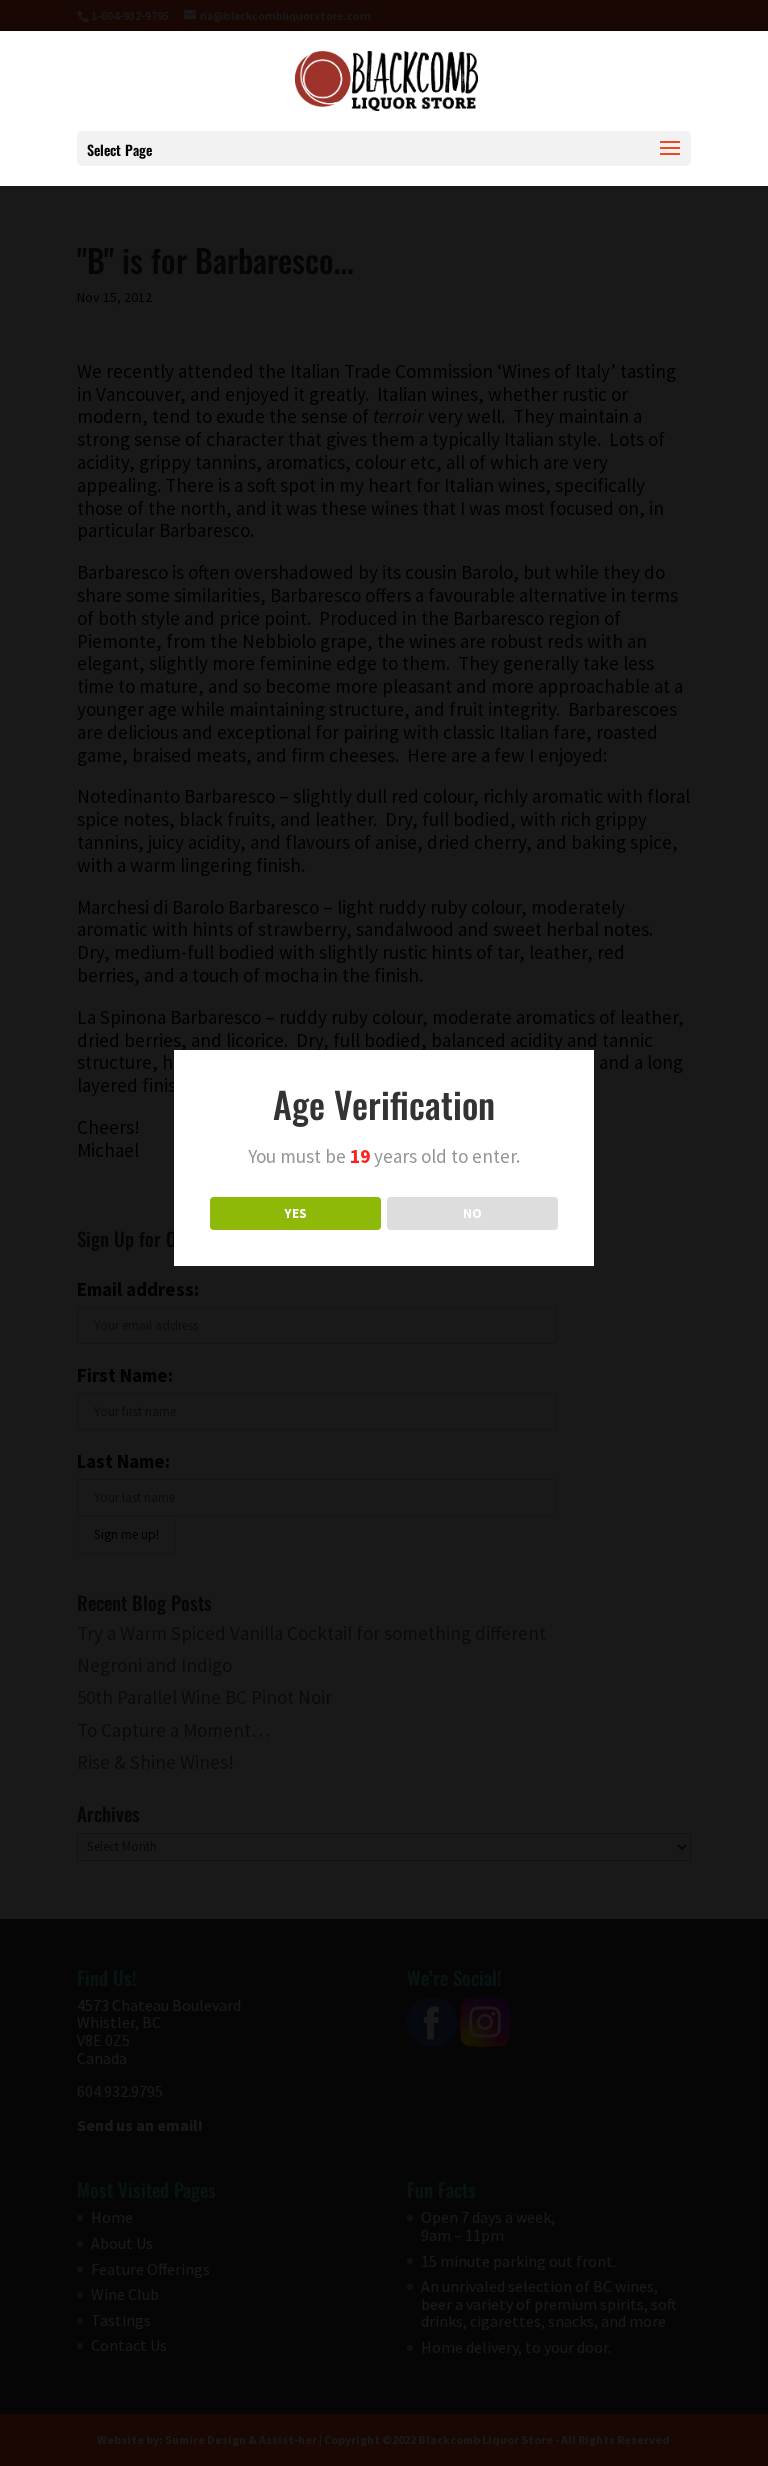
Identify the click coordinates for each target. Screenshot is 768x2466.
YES (295, 1213)
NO (472, 1213)
